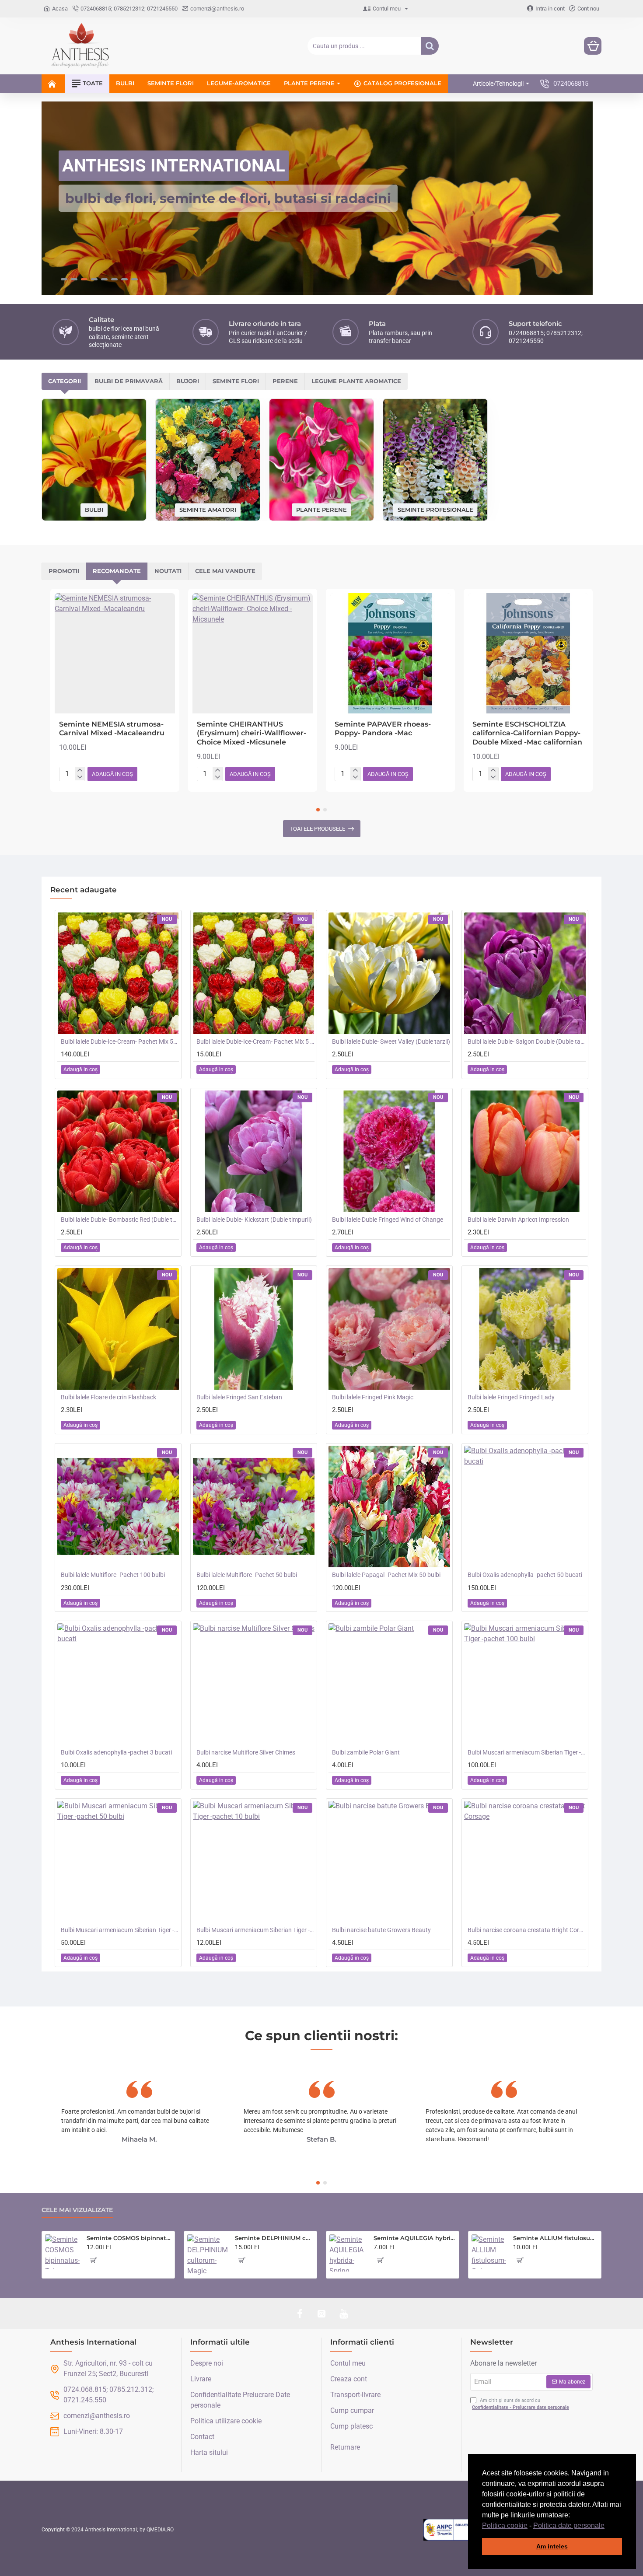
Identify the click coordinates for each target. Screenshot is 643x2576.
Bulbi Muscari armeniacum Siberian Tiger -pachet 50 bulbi (120, 1929)
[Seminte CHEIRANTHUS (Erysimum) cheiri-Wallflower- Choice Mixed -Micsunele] (253, 653)
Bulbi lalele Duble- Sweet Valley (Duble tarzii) (391, 1041)
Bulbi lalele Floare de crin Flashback (108, 1397)
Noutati (168, 570)
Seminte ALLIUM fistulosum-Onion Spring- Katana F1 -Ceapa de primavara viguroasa (556, 2238)
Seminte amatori (208, 509)
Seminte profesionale (435, 509)
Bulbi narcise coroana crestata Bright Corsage (527, 1929)
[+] (80, 770)
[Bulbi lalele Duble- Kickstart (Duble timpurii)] (254, 1151)
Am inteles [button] (552, 2546)
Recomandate (117, 570)
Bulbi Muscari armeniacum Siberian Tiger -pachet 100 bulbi (527, 1752)
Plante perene (321, 509)
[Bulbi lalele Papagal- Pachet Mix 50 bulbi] (389, 1506)
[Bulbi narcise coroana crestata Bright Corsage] (525, 1861)
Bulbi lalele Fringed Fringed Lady (511, 1397)
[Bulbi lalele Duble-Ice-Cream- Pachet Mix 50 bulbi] (118, 973)
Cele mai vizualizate (77, 2210)
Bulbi (94, 509)
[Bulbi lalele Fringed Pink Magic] (389, 1328)
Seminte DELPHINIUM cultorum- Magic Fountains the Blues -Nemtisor (274, 2238)
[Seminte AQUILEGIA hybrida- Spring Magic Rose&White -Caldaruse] (348, 2253)
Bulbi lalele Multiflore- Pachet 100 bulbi (113, 1574)
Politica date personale (569, 2525)
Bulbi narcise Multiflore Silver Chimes (246, 1752)
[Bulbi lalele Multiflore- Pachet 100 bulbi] (118, 1506)
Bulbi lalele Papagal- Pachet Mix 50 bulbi (386, 1574)
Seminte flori (236, 381)
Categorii (65, 381)
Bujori (188, 381)
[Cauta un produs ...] (430, 46)
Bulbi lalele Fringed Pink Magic (373, 1397)
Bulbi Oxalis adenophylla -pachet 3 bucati (116, 1752)
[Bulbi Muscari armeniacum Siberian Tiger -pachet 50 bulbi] (118, 1861)
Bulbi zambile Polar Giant (366, 1752)
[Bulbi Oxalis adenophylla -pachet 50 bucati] (525, 1506)
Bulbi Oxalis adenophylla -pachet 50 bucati (525, 1574)
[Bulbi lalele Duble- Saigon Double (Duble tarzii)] (525, 973)
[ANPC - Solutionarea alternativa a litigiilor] (467, 2529)
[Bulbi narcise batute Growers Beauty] (389, 1861)
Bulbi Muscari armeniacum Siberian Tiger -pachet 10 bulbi (255, 1929)
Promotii (64, 570)
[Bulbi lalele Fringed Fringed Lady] (525, 1328)
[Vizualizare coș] (593, 46)
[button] (608, 2526)
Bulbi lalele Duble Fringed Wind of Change (388, 1219)
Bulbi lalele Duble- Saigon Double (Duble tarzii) (527, 1041)
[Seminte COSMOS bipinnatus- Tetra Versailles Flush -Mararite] (62, 2252)
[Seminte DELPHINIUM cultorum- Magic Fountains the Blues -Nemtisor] (208, 2255)
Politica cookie (505, 2525)
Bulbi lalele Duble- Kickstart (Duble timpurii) (254, 1219)
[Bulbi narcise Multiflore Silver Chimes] (254, 1684)
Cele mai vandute (225, 570)
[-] (80, 776)
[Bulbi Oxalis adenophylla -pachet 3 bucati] (118, 1684)
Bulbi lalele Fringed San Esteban (239, 1397)
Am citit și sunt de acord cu (521, 2404)
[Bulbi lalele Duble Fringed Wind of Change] (389, 1151)
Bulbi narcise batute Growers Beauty (381, 1929)
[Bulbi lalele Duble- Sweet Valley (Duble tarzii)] (389, 973)
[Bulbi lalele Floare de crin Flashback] (118, 1328)
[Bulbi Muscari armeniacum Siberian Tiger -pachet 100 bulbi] (525, 1684)
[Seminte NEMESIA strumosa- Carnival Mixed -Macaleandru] (115, 653)
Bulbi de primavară (129, 381)
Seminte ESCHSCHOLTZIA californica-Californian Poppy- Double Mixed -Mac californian (527, 733)
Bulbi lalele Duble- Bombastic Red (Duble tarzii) (120, 1219)
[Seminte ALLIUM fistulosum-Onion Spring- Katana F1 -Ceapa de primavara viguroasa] (489, 2252)
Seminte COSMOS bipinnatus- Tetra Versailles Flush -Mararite (129, 2238)
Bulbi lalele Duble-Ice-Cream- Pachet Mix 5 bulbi (255, 1041)
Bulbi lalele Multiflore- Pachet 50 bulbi (247, 1574)
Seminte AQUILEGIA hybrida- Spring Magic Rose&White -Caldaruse (415, 2238)
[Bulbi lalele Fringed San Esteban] (254, 1328)
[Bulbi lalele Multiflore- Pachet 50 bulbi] (254, 1506)
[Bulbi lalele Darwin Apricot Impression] (525, 1151)
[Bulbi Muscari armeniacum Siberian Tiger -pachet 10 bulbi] (254, 1861)
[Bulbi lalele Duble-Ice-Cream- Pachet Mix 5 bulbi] (254, 973)
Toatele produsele (317, 828)
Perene (285, 381)
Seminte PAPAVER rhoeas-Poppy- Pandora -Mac (383, 728)
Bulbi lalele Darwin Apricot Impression (518, 1219)
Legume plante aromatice (356, 381)
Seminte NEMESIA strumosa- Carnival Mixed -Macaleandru (112, 728)
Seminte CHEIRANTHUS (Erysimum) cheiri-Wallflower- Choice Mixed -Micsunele (252, 733)
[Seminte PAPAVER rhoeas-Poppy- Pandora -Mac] (390, 653)
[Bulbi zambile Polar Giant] (389, 1684)
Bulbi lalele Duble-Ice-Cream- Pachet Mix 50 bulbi (120, 1041)
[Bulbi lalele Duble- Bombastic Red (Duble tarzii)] (118, 1151)
